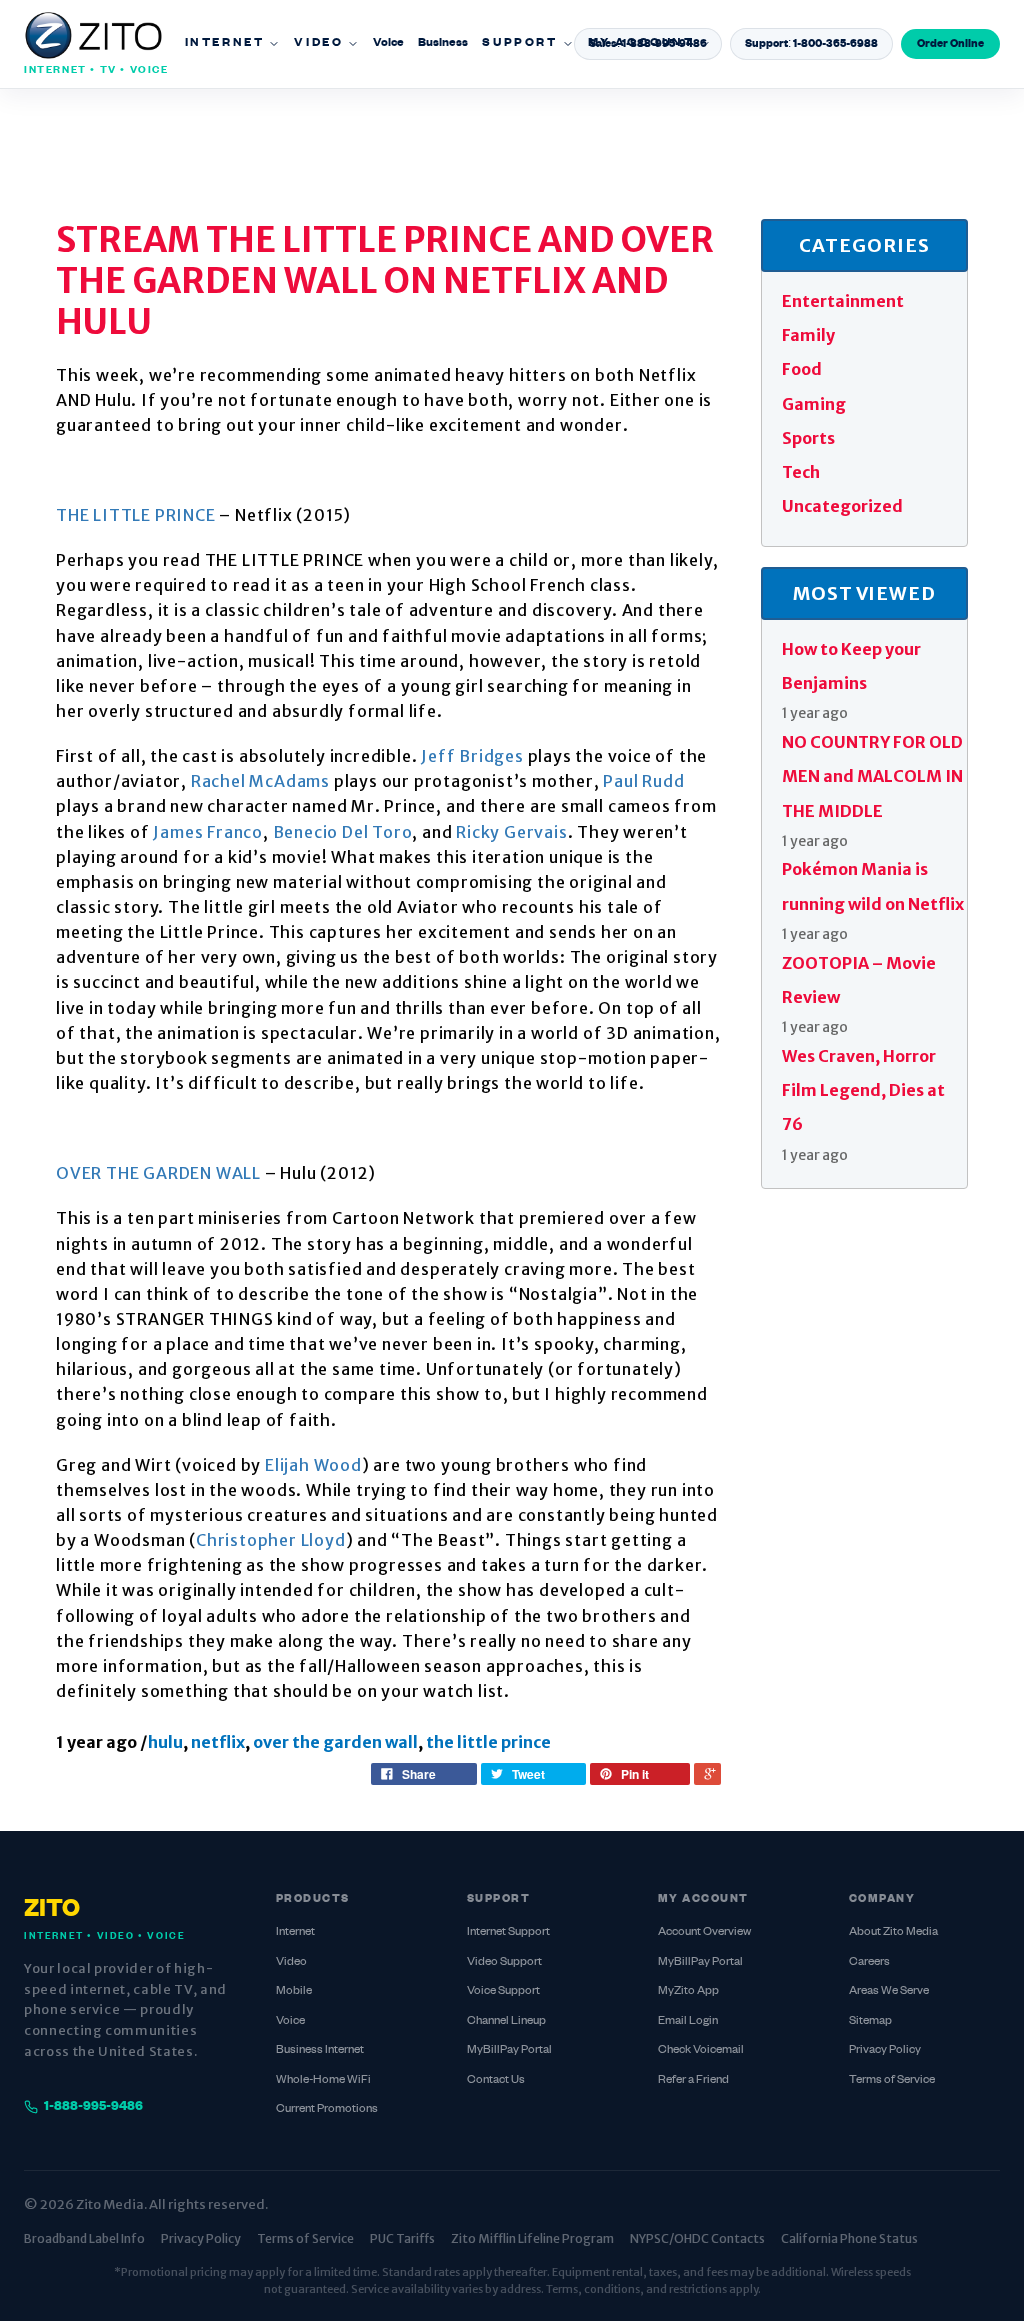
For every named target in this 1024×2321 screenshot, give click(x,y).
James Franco (208, 832)
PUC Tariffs (402, 2238)
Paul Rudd (643, 781)
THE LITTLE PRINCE (136, 515)
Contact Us (496, 2080)
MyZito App (688, 1991)
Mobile (294, 1991)
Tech (801, 472)
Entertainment (843, 301)
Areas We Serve (889, 1991)
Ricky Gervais (511, 832)
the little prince (488, 1742)
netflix (218, 1742)
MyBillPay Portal (509, 2050)
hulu (165, 1742)
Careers (869, 1962)
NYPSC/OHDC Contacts (697, 2238)
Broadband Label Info (84, 2238)
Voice (388, 43)
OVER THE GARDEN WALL (158, 1173)
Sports (808, 438)
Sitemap (870, 2021)
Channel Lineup (506, 2021)
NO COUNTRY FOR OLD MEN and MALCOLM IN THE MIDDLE (872, 776)
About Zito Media (893, 1932)
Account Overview (704, 1932)
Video (318, 43)
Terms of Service (892, 2080)
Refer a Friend (693, 2080)
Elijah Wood (313, 1465)
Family (808, 335)
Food (802, 369)
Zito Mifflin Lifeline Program (532, 2238)
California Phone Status (849, 2238)
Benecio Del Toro (343, 832)
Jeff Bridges (472, 756)
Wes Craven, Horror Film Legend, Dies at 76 (863, 1090)
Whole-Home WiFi (323, 2080)
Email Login (688, 2021)
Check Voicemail (701, 2050)
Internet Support (508, 1932)
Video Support (504, 1962)
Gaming (814, 404)
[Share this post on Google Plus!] (707, 1774)
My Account (641, 43)
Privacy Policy (885, 2050)
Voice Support (503, 1991)
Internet (225, 43)
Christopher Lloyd (271, 1540)
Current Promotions (327, 2109)
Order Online (950, 44)
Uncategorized (842, 506)
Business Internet (320, 2050)
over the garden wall (335, 1742)
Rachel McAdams (260, 781)
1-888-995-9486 (93, 2107)
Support (519, 43)
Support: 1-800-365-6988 (811, 44)
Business (443, 43)
